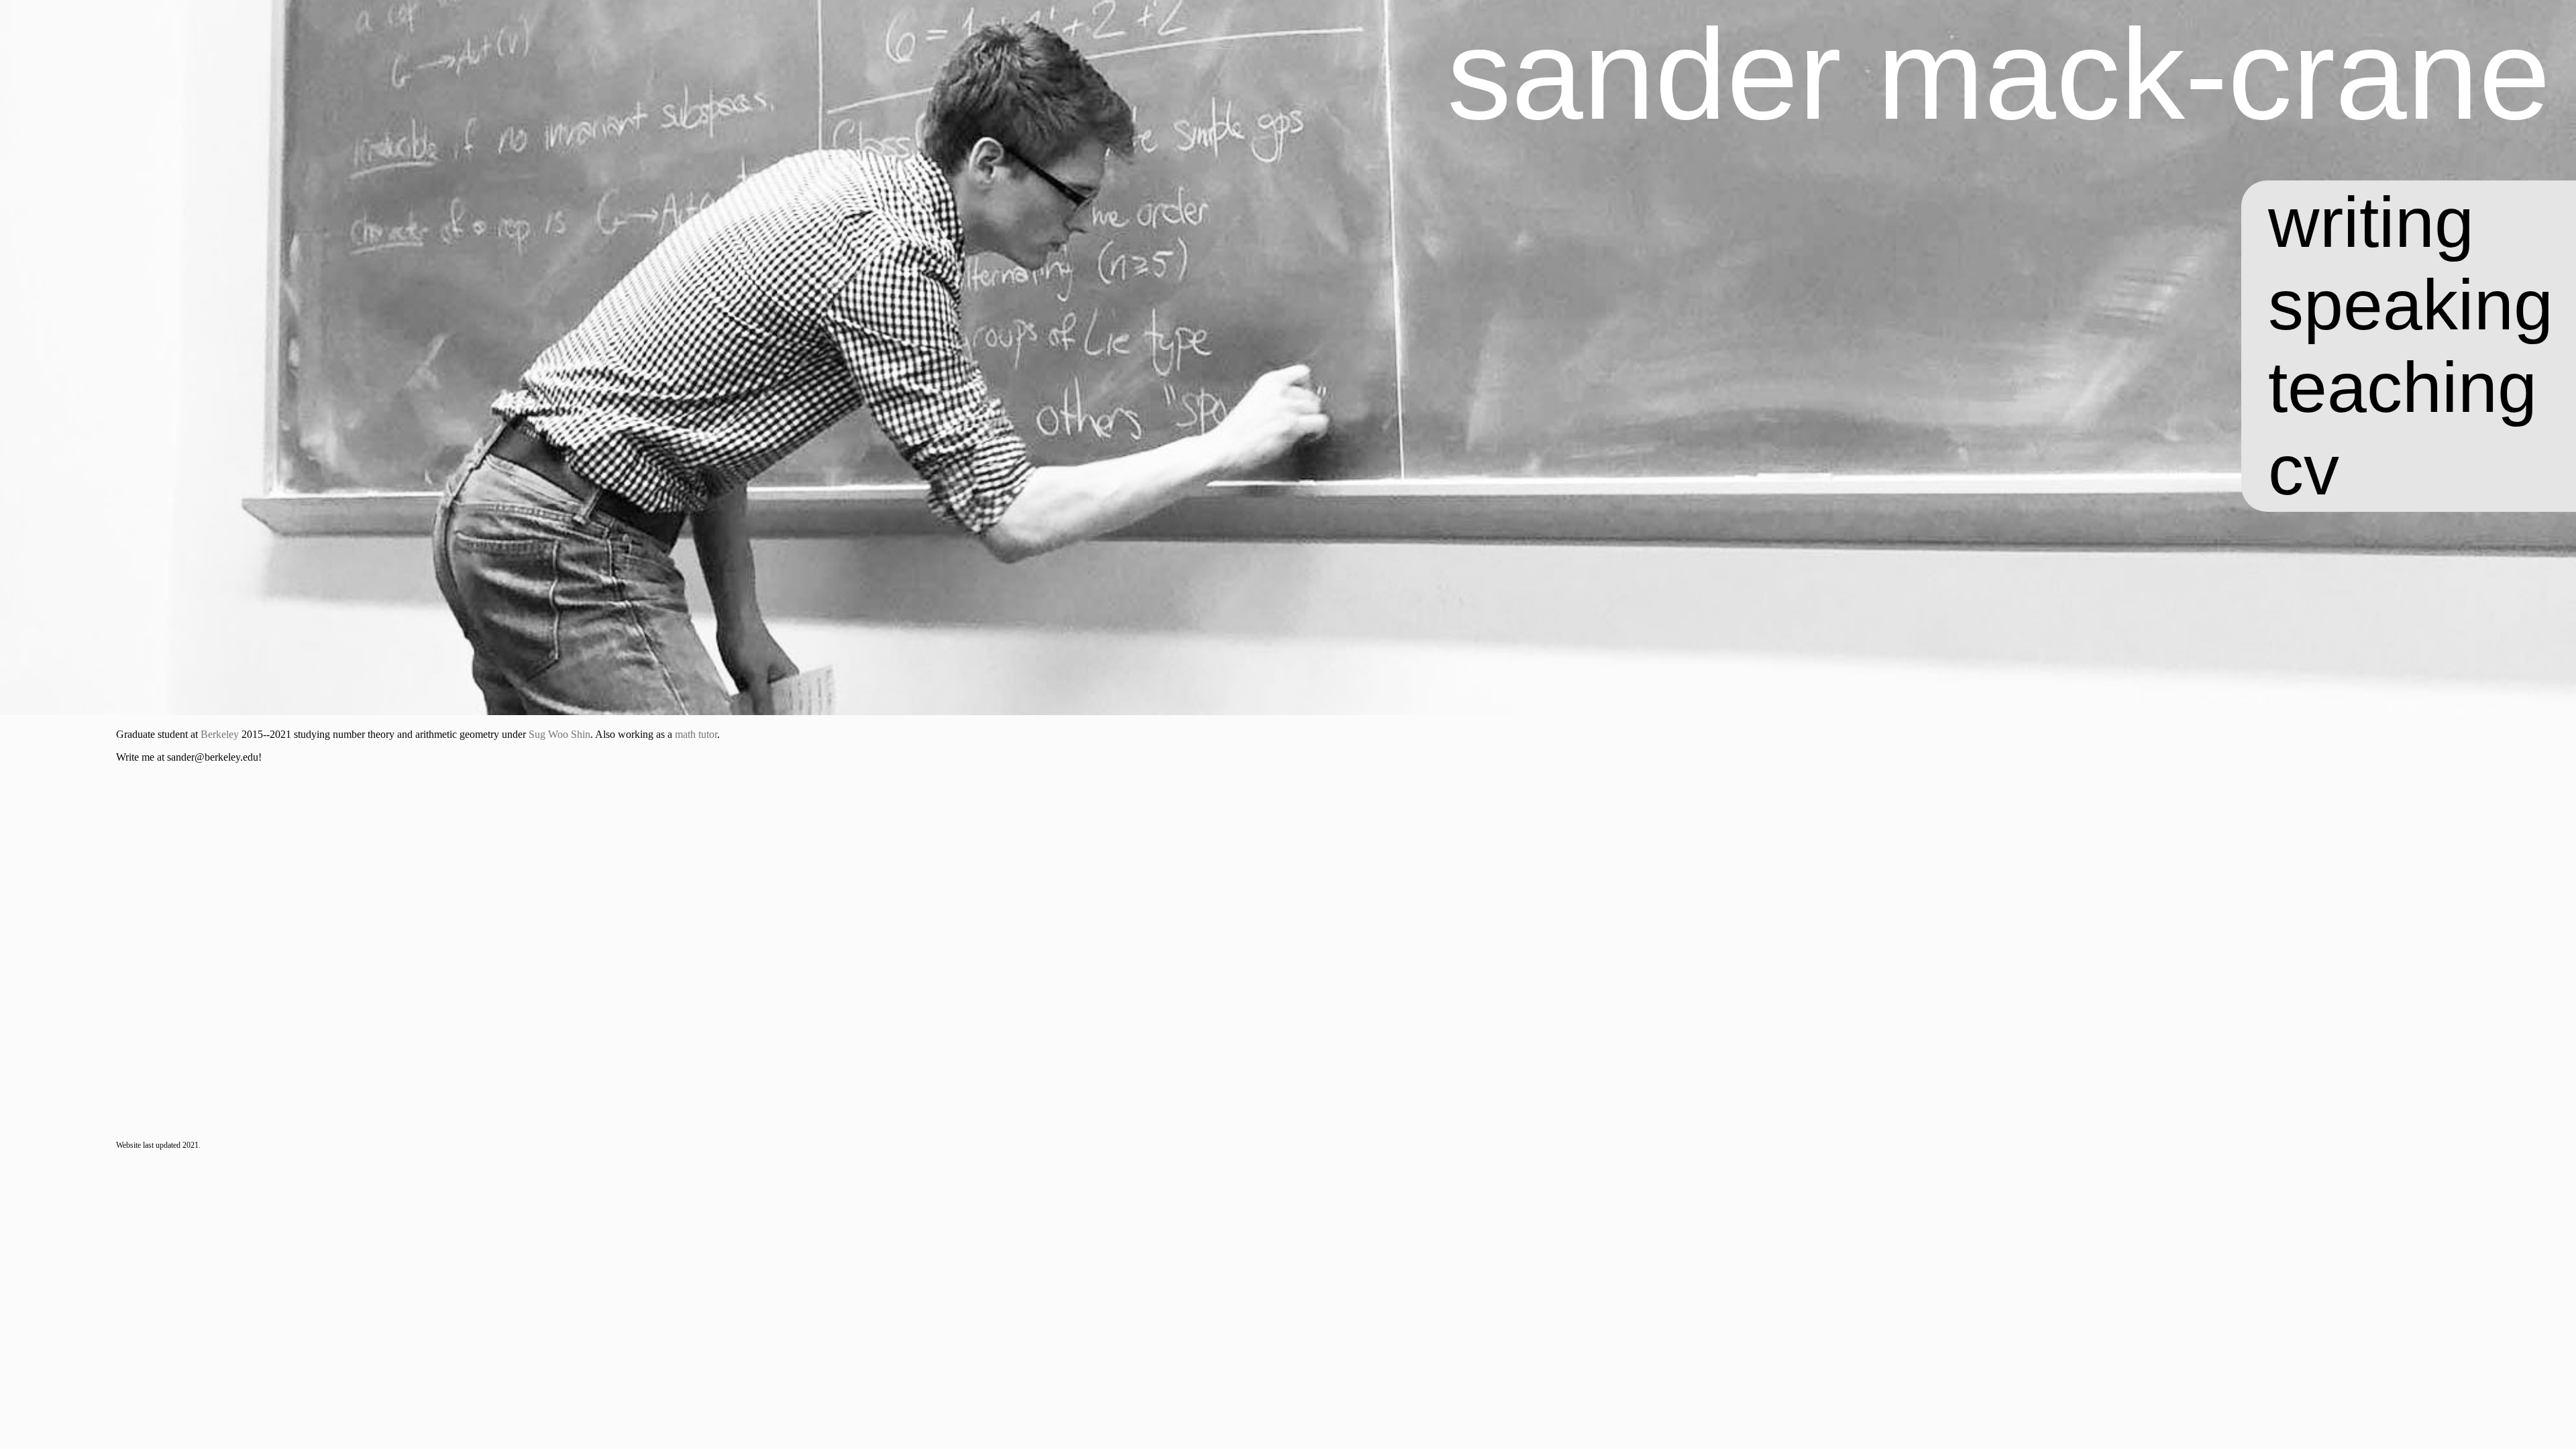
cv (2304, 470)
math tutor (696, 734)
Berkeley (220, 734)
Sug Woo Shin (559, 734)
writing (2371, 222)
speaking (2411, 305)
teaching (2403, 387)
